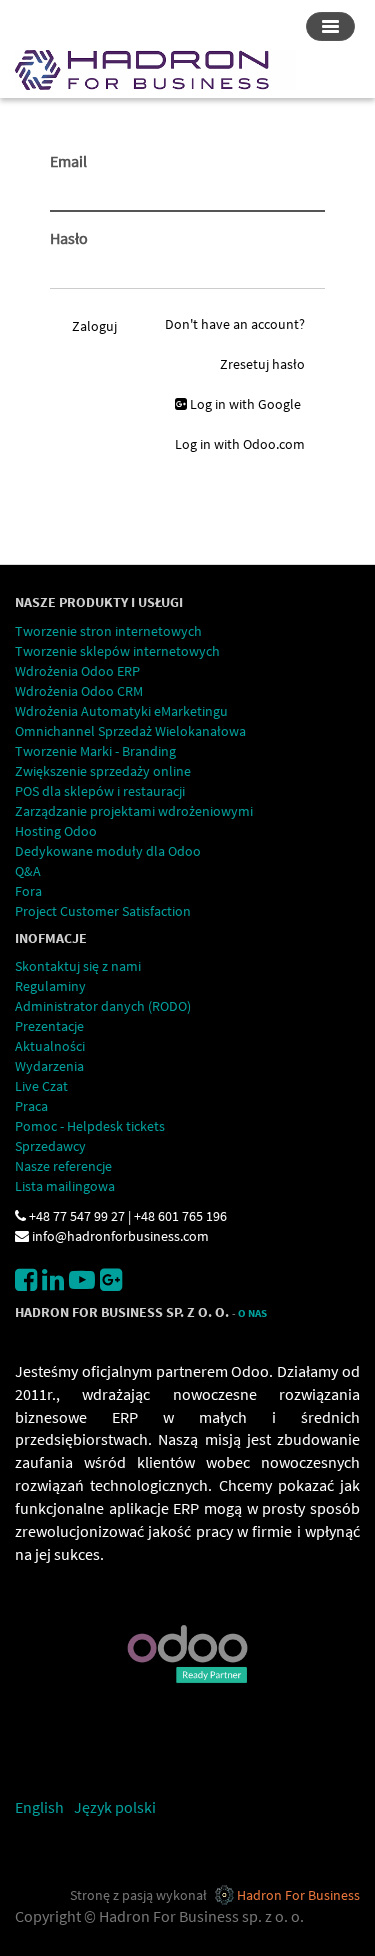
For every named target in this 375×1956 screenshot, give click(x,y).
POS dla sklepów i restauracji (100, 791)
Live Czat (41, 1086)
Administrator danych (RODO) (103, 1006)
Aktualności (50, 1046)
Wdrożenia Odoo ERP (77, 671)
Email (68, 161)
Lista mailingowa (65, 1186)
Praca (31, 1106)
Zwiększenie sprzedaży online (103, 771)
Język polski (115, 1807)
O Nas (252, 1313)
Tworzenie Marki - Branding (95, 751)
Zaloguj (94, 326)
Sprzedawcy (50, 1146)
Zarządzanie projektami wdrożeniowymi (134, 811)
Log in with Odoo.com (240, 444)
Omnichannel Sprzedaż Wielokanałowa (130, 731)
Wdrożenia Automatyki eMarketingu (121, 711)
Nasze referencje (63, 1166)
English (39, 1807)
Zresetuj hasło (262, 364)
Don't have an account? (235, 324)
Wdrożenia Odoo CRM (79, 691)
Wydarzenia (49, 1066)
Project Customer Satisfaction (103, 911)
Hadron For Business (298, 1895)
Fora (28, 891)
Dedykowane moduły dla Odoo (108, 851)
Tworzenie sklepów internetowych (117, 651)
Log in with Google (244, 404)
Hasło (69, 238)
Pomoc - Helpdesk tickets (90, 1126)
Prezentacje (49, 1026)
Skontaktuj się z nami (78, 966)
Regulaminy (50, 986)
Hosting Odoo (56, 831)
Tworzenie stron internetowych (108, 631)
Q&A (28, 871)
